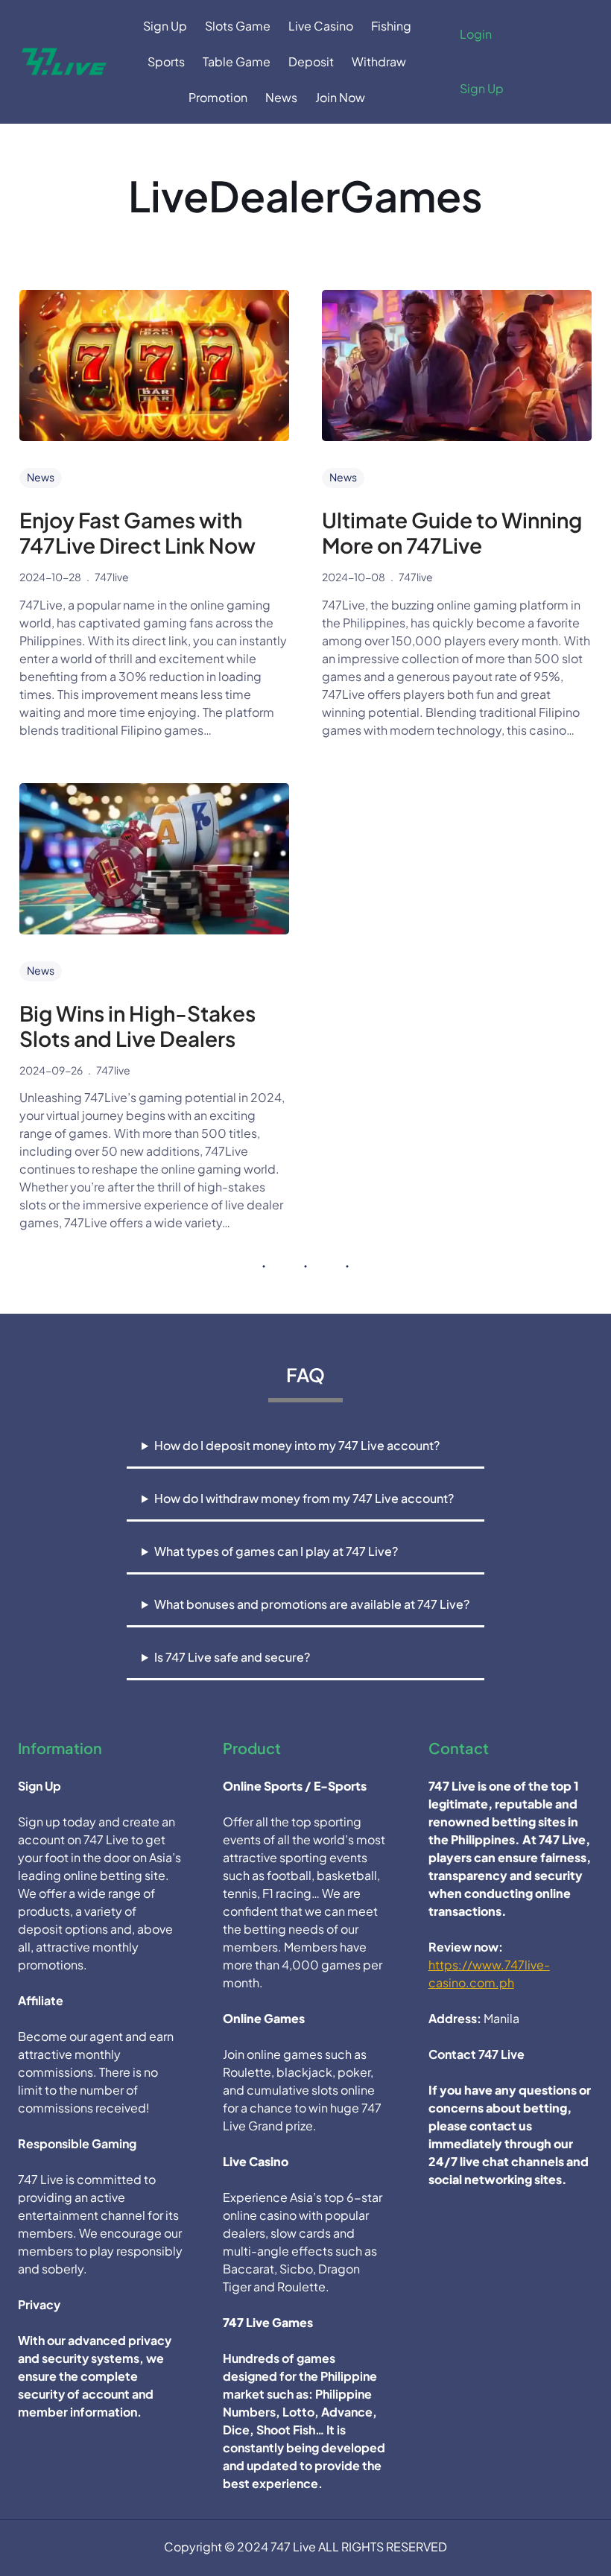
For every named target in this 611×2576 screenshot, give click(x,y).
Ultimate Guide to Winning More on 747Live (452, 532)
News (41, 477)
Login (476, 34)
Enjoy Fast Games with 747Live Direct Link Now (137, 532)
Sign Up (482, 88)
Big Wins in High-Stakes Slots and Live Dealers (137, 1026)
